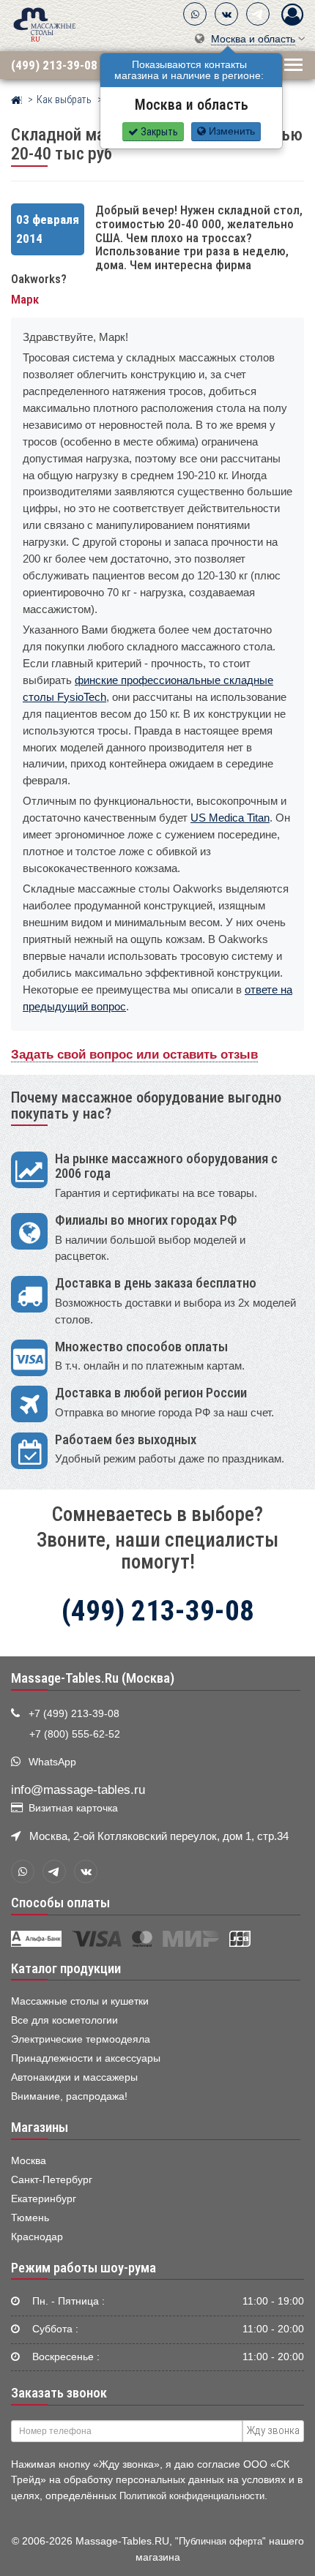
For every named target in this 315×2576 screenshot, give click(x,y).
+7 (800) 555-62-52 (75, 1734)
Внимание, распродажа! (69, 2096)
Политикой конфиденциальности (192, 2496)
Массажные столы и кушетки (80, 2001)
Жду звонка (273, 2430)
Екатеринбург (44, 2199)
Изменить (230, 131)
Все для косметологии (64, 2020)
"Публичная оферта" (220, 2541)
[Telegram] (258, 14)
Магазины (40, 2128)
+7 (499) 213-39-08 (74, 1714)
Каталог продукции (66, 1969)
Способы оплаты (60, 1903)
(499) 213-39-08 (54, 65)
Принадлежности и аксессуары (86, 2058)
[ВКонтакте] (226, 14)
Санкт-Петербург (52, 2180)
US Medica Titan (230, 818)
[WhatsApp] (195, 14)
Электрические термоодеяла (81, 2039)
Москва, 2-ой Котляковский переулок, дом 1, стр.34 (159, 1836)
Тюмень (30, 2218)
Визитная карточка (73, 1808)
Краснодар (37, 2237)
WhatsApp (52, 1762)
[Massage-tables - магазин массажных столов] (45, 24)
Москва (29, 2161)
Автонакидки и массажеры (74, 2077)
